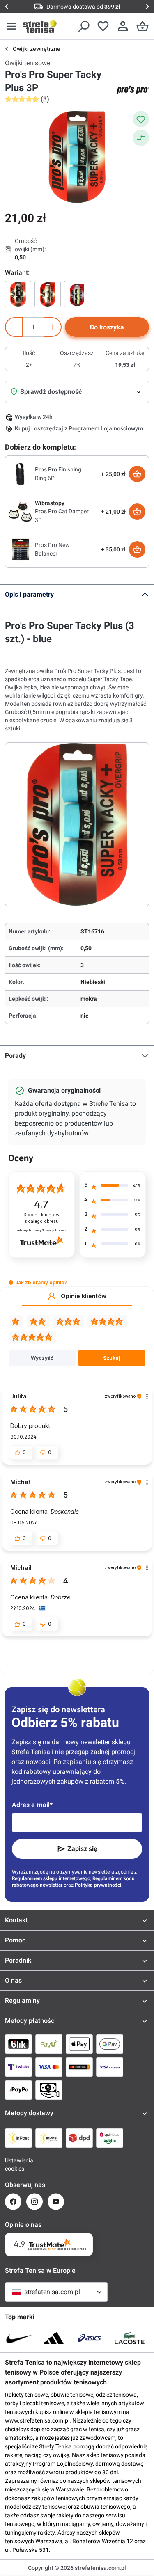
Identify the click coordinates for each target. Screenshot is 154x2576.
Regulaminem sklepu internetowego (51, 1878)
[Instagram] (34, 2202)
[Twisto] (18, 2067)
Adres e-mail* (32, 1805)
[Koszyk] (143, 26)
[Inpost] (18, 2138)
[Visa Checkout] (110, 2067)
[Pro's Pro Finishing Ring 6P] (20, 474)
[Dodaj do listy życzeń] (141, 119)
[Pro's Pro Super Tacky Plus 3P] (18, 294)
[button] (11, 1282)
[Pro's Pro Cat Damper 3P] (20, 511)
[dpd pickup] (110, 2138)
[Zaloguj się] (123, 26)
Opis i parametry (29, 594)
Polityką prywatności (98, 1885)
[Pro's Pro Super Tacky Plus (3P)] (77, 294)
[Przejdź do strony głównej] (40, 26)
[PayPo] (18, 2090)
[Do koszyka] (137, 474)
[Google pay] (110, 2044)
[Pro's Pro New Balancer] (20, 549)
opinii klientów (41, 1218)
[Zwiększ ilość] (53, 327)
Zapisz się (82, 1849)
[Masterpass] (79, 2067)
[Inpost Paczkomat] (49, 2138)
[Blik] (18, 2044)
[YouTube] (56, 2202)
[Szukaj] (83, 26)
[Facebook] (13, 2202)
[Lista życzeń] (103, 26)
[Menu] (11, 26)
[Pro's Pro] (133, 90)
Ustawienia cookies (13, 2164)
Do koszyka (107, 327)
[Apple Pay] (79, 2044)
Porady (15, 1056)
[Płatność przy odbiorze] (49, 2090)
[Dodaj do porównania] (141, 138)
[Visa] (49, 2067)
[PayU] (49, 2044)
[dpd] (79, 2138)
